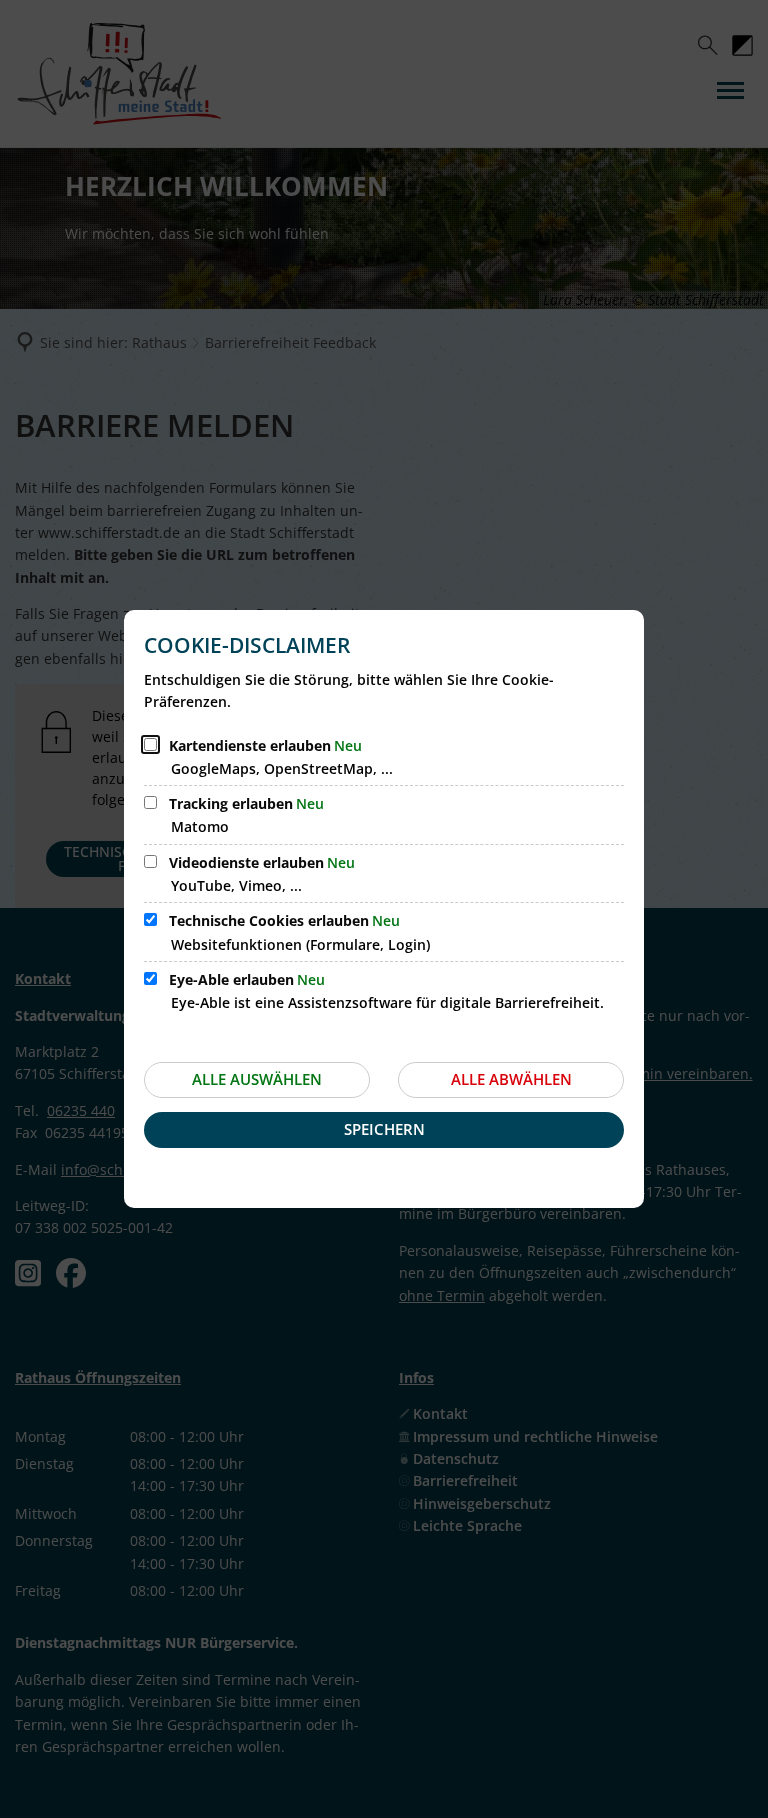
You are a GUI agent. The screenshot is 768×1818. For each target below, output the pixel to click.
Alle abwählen (511, 1079)
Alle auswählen (257, 1079)
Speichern (384, 1129)
